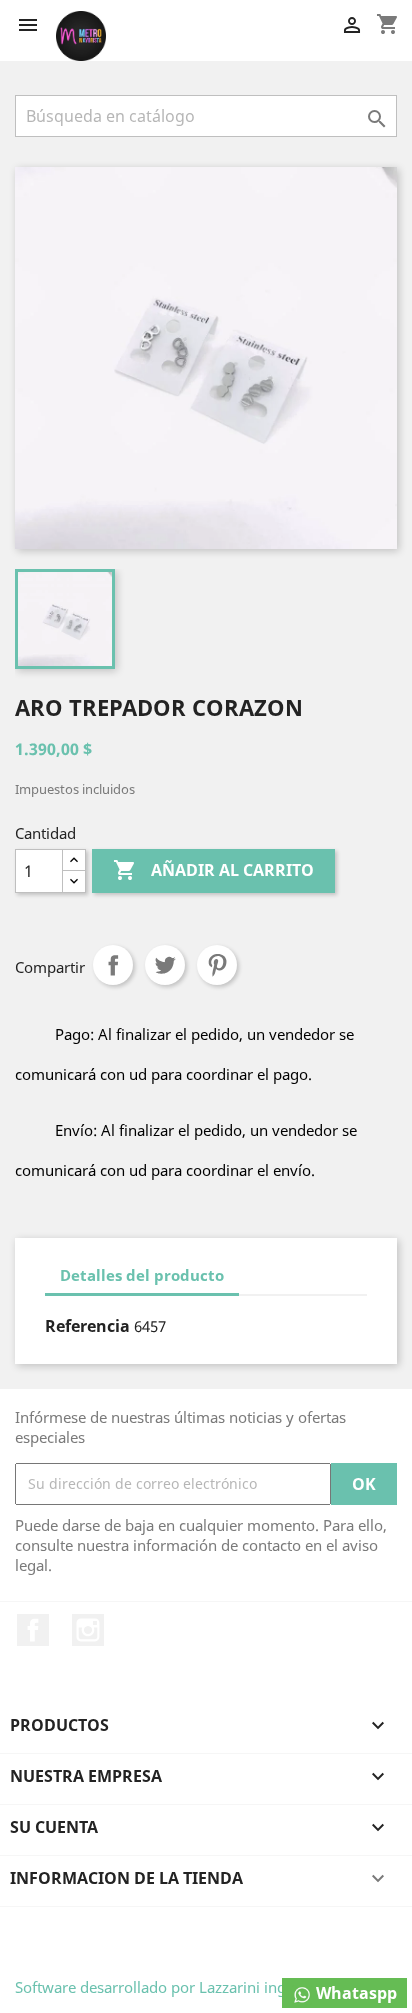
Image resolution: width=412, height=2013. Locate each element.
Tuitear (165, 965)
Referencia (87, 1326)
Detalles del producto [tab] (142, 1275)
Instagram (88, 1630)
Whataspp (354, 1993)
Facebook (33, 1630)
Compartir (113, 965)
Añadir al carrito (213, 870)
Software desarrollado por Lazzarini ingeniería (174, 1987)
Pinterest (217, 965)
